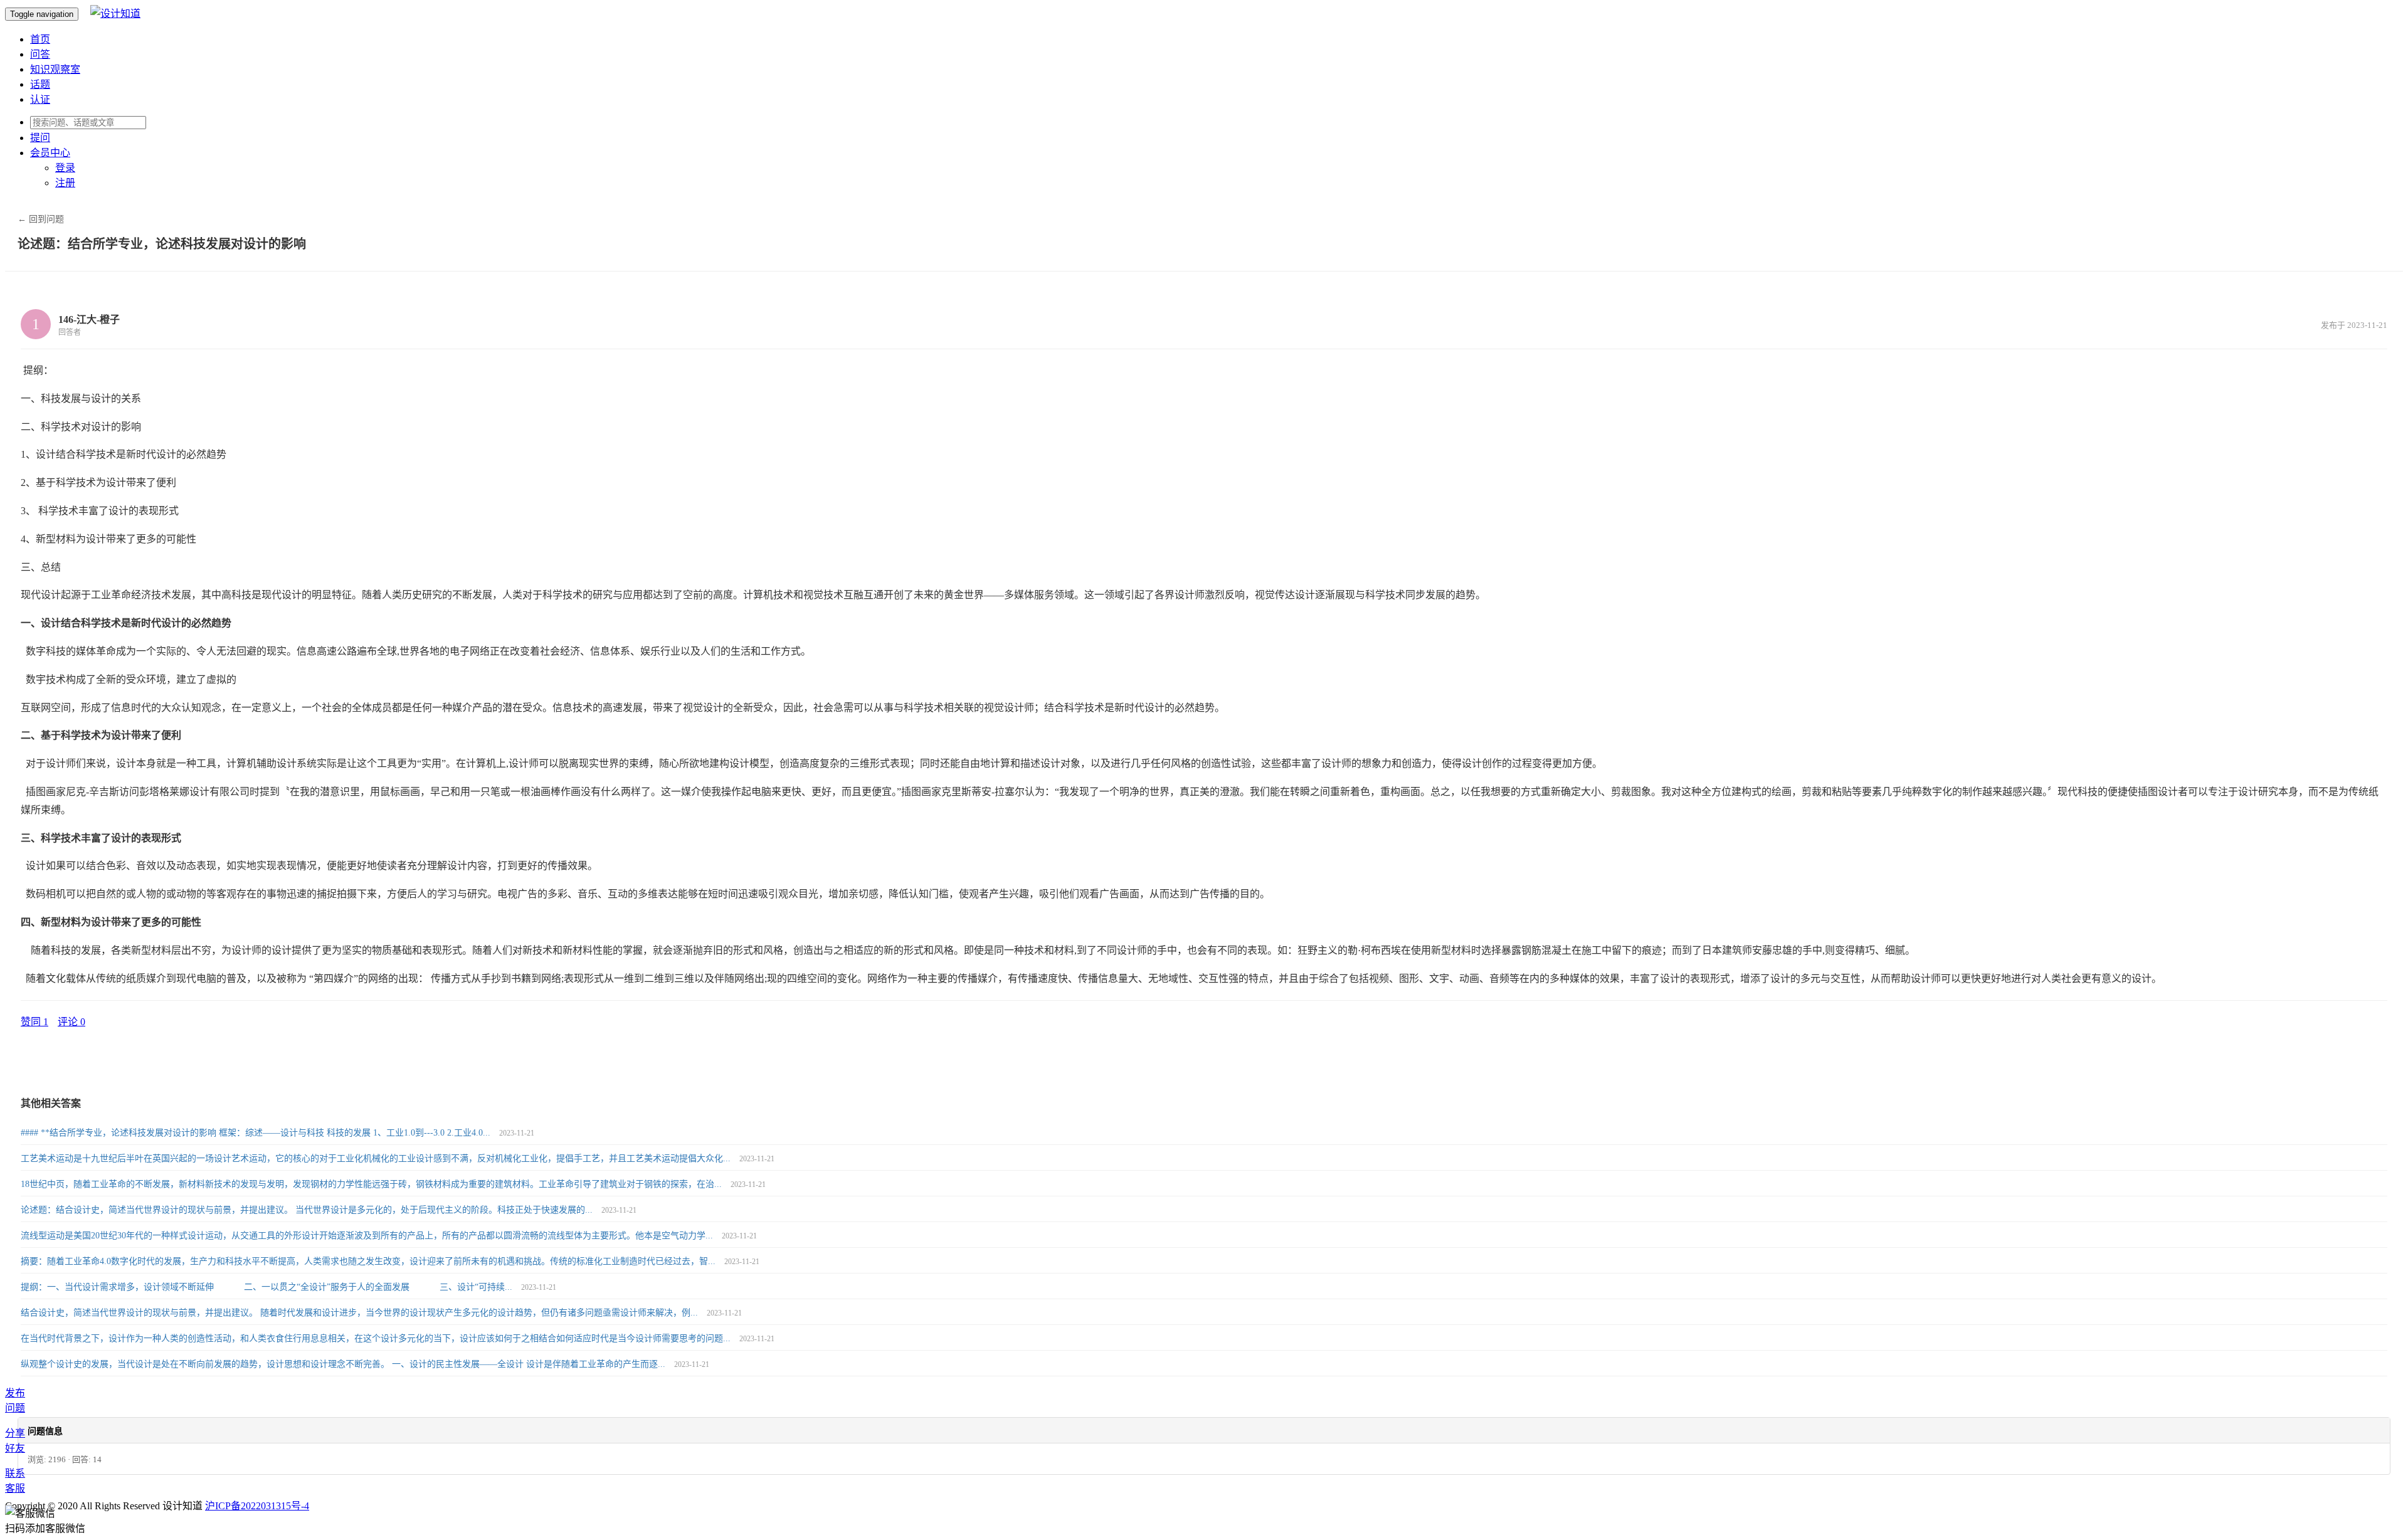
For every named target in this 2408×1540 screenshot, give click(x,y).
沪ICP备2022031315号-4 (257, 1506)
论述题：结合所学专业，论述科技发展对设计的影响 (162, 244)
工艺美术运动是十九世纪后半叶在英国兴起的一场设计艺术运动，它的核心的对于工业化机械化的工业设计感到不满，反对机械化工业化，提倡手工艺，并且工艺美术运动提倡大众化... (377, 1158)
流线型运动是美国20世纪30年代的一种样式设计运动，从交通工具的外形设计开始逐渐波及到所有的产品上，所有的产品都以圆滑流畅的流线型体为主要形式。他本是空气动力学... (368, 1236)
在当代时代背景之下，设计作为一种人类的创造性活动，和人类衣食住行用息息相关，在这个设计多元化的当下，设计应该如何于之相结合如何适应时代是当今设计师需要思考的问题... (377, 1338)
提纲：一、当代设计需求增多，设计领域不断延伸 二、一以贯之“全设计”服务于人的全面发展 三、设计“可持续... (268, 1287)
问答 (40, 54)
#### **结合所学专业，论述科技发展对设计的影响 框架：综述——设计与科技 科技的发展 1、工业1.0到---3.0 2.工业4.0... (257, 1133)
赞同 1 (34, 1022)
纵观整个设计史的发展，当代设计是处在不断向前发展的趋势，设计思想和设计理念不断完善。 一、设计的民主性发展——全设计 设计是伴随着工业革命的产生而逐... (344, 1364)
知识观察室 (55, 69)
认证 (40, 99)
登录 (65, 168)
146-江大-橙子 (89, 319)
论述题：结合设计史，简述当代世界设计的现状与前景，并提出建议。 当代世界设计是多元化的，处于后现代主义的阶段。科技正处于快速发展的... (308, 1210)
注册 (65, 183)
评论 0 (71, 1022)
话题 (40, 84)
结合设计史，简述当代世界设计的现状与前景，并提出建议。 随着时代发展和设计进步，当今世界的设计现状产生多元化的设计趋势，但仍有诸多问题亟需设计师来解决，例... (361, 1313)
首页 (40, 39)
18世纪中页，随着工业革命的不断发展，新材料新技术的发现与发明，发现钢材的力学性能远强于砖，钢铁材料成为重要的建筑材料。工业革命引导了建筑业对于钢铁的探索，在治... (372, 1184)
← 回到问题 (41, 219)
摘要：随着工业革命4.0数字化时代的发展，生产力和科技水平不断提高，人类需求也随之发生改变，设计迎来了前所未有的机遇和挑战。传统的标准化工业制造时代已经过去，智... (369, 1261)
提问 (40, 138)
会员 (50, 153)
